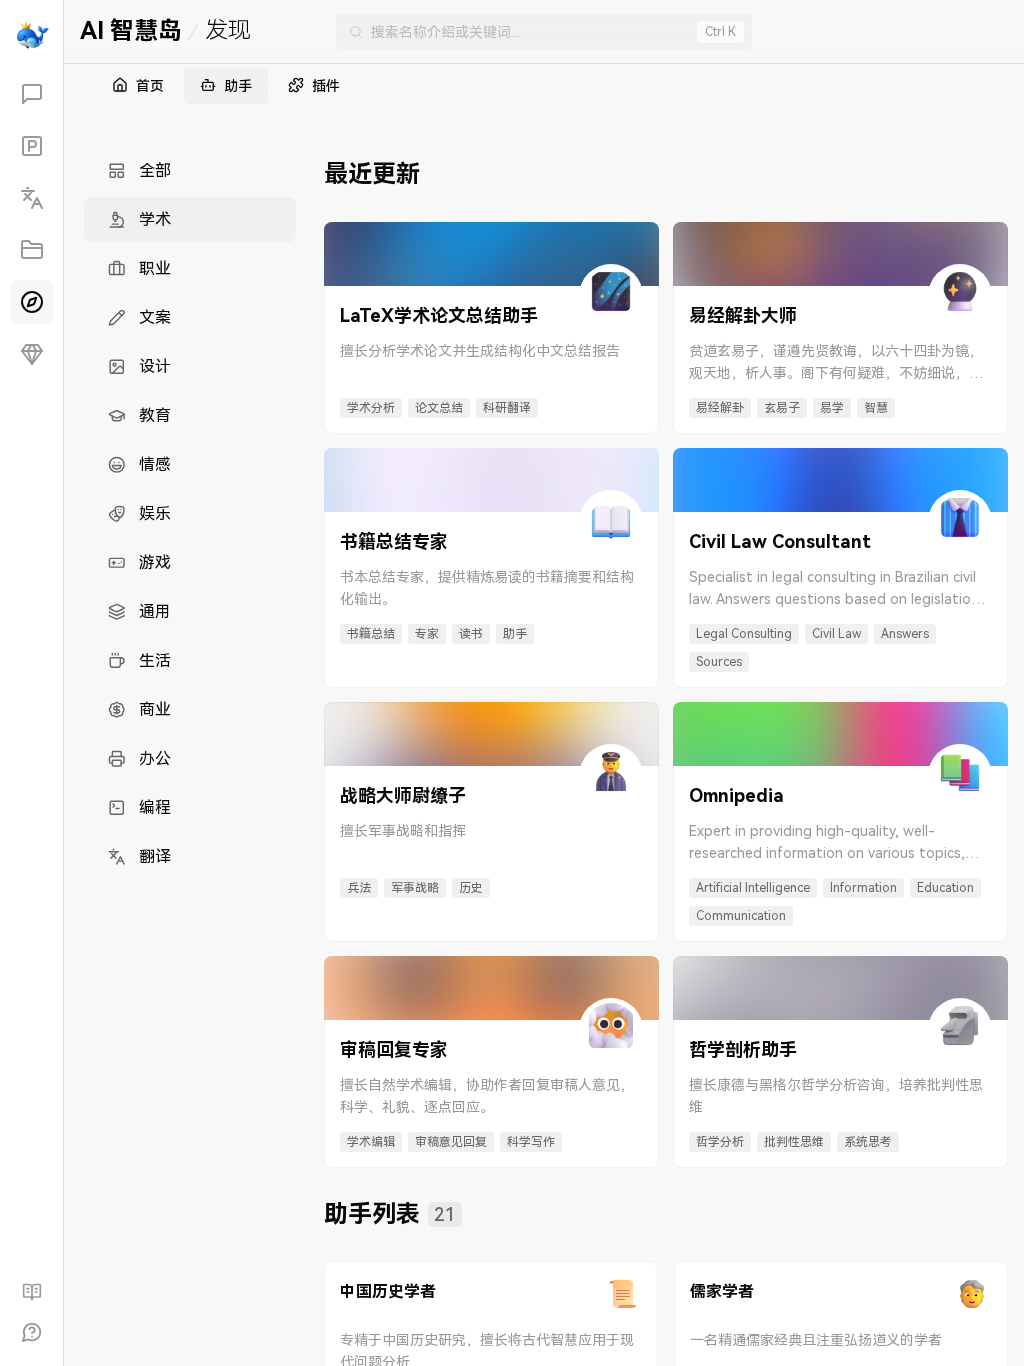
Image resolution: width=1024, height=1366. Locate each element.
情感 (155, 464)
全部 (155, 170)
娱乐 (155, 513)
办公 (155, 758)
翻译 (155, 856)
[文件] (32, 250)
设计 (155, 366)
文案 (155, 317)
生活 (155, 660)
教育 (155, 415)
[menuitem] (190, 170)
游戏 (155, 562)
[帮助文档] (32, 1292)
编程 (155, 807)
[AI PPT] (32, 146)
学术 (155, 219)
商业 (155, 709)
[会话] (32, 94)
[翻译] (32, 198)
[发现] (32, 302)
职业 (155, 268)
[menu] (190, 513)
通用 (155, 611)
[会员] (32, 354)
